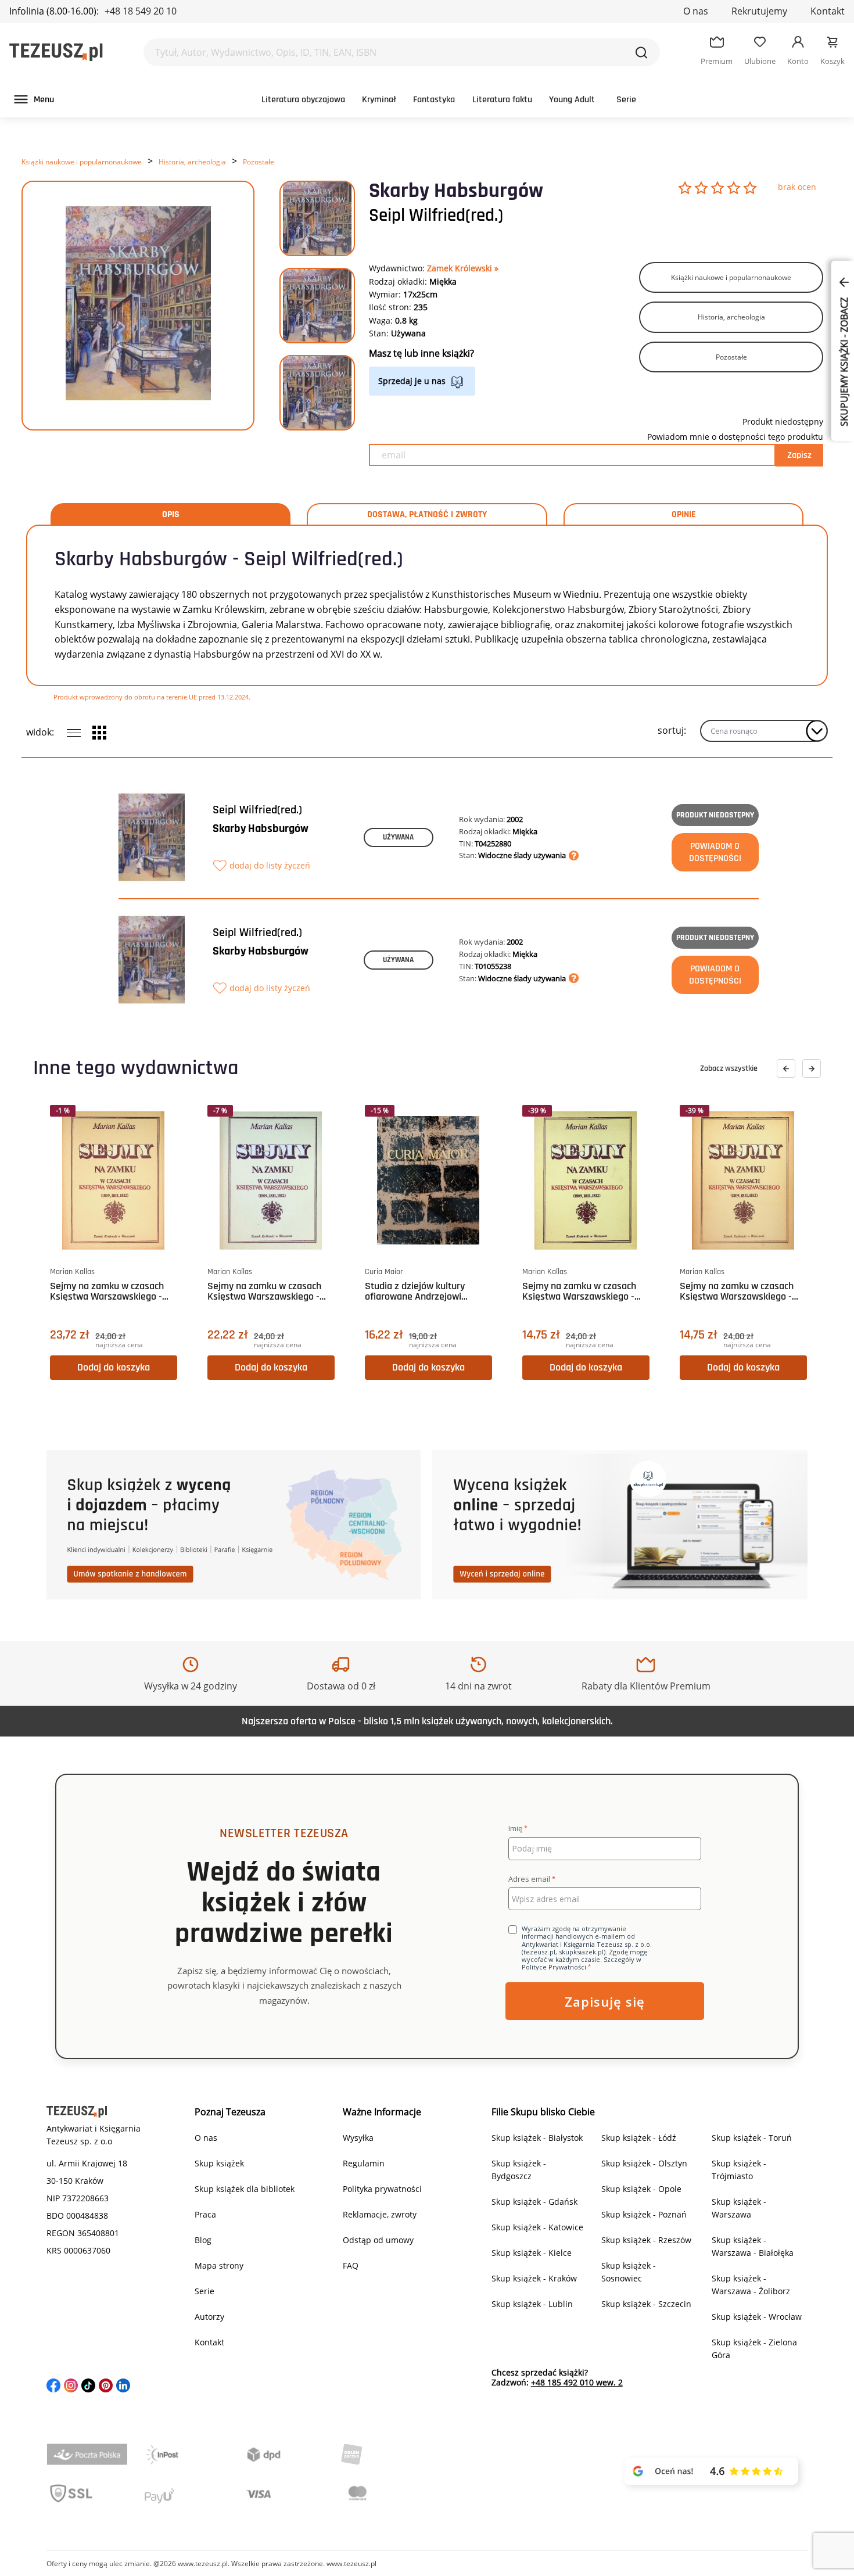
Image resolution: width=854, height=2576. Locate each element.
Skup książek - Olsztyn (644, 2163)
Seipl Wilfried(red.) (436, 216)
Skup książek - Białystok (537, 2138)
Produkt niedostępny (715, 815)
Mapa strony (219, 2265)
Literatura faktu (502, 100)
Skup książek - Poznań (644, 2214)
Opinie (684, 515)
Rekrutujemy (759, 11)
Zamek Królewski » (463, 268)
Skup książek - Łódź (639, 2138)
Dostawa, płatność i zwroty (427, 515)
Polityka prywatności (382, 2189)
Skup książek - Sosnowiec (629, 2272)
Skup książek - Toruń (752, 2138)
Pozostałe (259, 162)
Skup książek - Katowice (537, 2227)
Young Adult (572, 100)
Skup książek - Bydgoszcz (519, 2170)
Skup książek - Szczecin (646, 2304)
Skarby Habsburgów (261, 828)
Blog (203, 2240)
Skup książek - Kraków (534, 2278)
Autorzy (209, 2317)
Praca (205, 2214)
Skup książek (219, 2163)
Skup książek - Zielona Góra (754, 2349)
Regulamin (364, 2163)
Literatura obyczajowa (303, 100)
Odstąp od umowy (378, 2240)
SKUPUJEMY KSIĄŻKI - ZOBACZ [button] (844, 361)
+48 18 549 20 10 (141, 11)
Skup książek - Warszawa (739, 2208)
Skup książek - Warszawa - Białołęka (753, 2246)
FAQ (351, 2265)
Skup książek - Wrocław (757, 2317)
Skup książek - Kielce (532, 2253)
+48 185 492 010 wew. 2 (577, 2382)
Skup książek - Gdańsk (534, 2202)
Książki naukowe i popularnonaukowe (82, 162)
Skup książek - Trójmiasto (739, 2170)
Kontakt (828, 11)
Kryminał (379, 100)
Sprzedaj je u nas (412, 381)
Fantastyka (434, 100)
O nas (696, 11)
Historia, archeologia (192, 162)
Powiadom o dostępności (715, 852)
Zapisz (799, 455)
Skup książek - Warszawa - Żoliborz (751, 2285)
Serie (626, 100)
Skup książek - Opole (641, 2189)
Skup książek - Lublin (532, 2304)
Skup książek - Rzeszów (646, 2240)
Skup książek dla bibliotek (245, 2189)
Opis (171, 515)
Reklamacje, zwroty (380, 2214)
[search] (641, 52)
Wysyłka (358, 2138)
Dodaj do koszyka (114, 1367)
